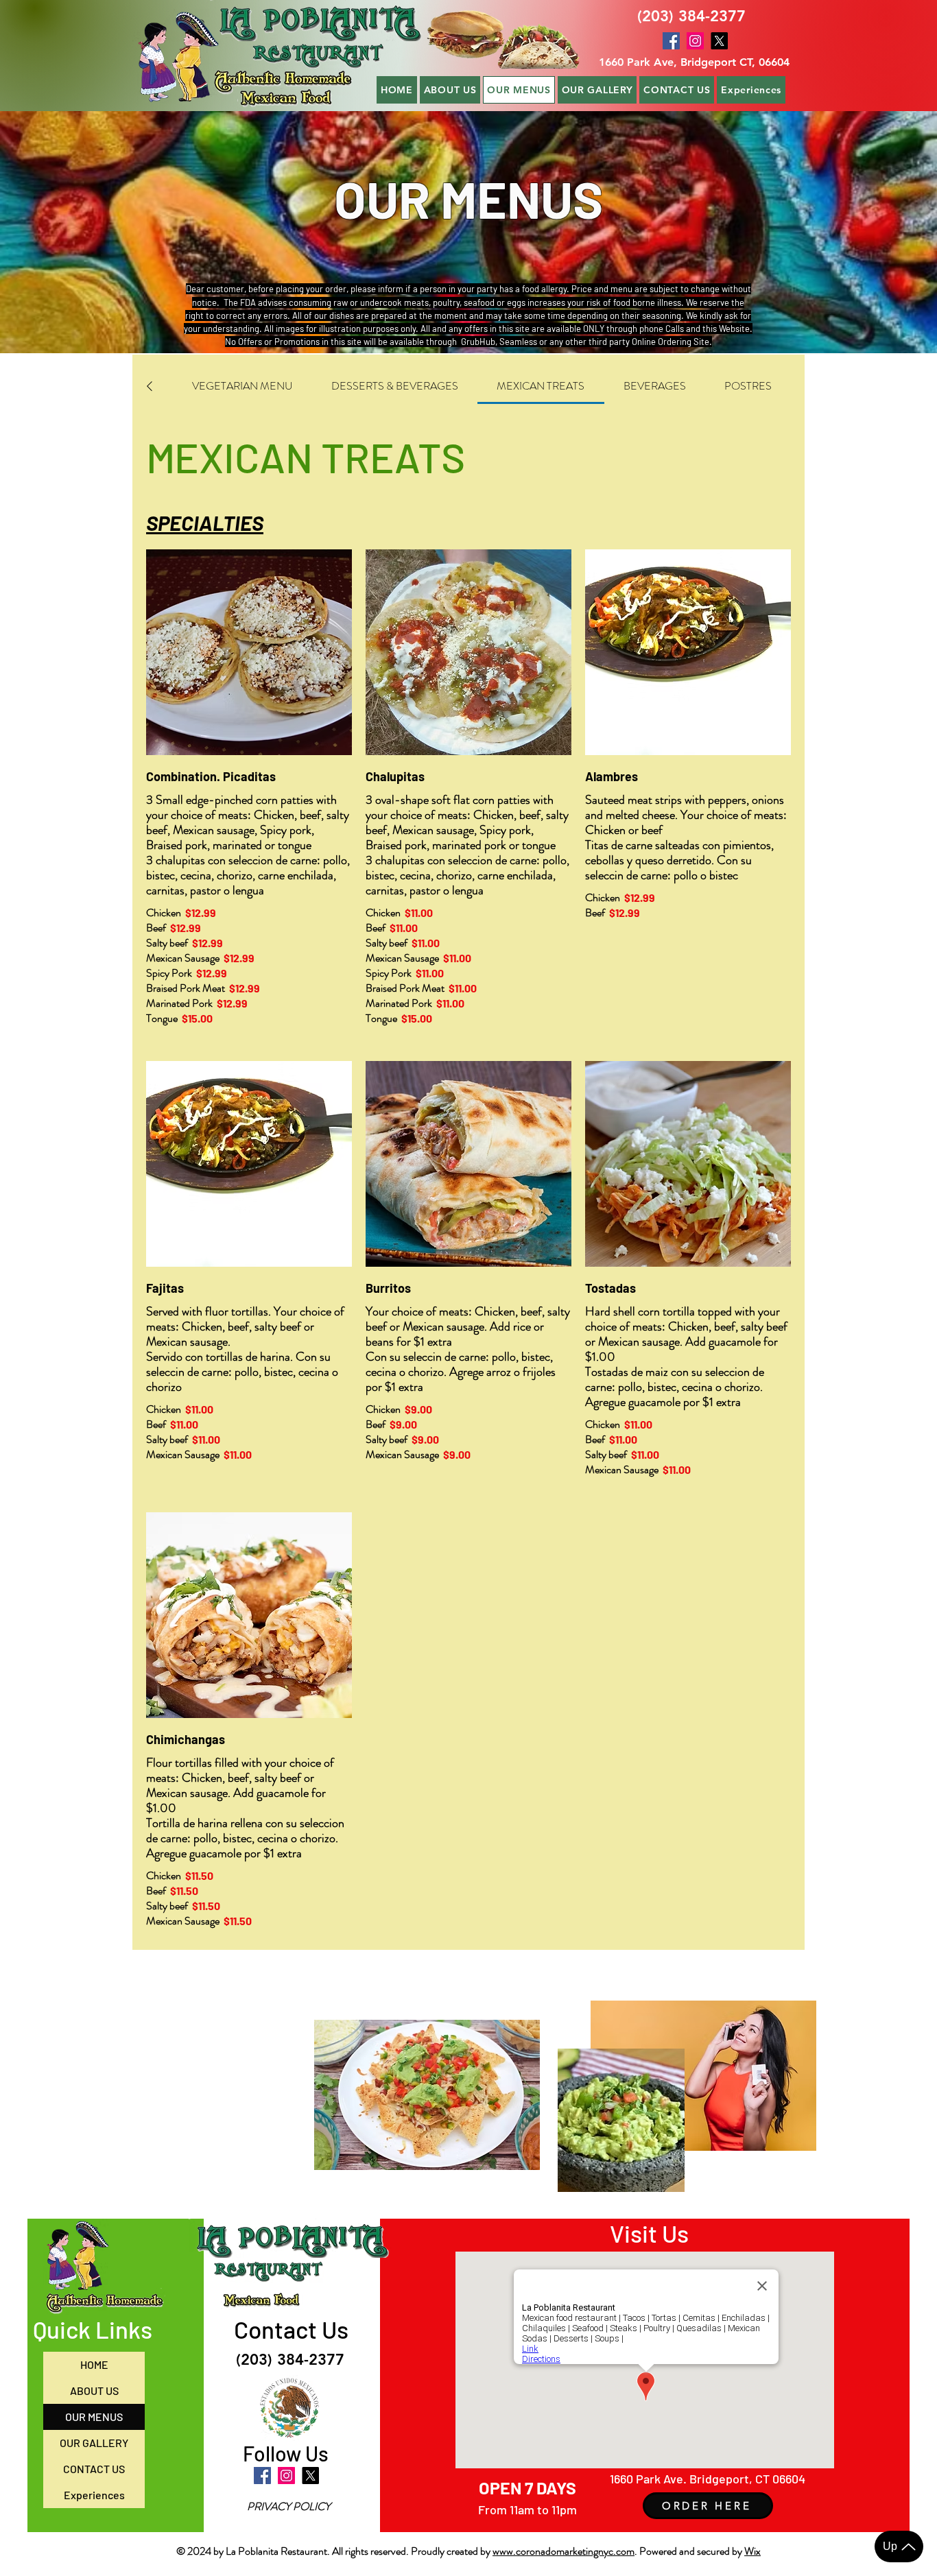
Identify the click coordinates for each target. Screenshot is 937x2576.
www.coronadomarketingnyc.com (564, 2551)
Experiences (94, 2495)
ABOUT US (94, 2390)
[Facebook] (671, 41)
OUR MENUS (94, 2417)
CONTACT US (94, 2469)
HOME (94, 2364)
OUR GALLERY (94, 2443)
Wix (752, 2551)
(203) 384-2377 (691, 16)
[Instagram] (695, 41)
